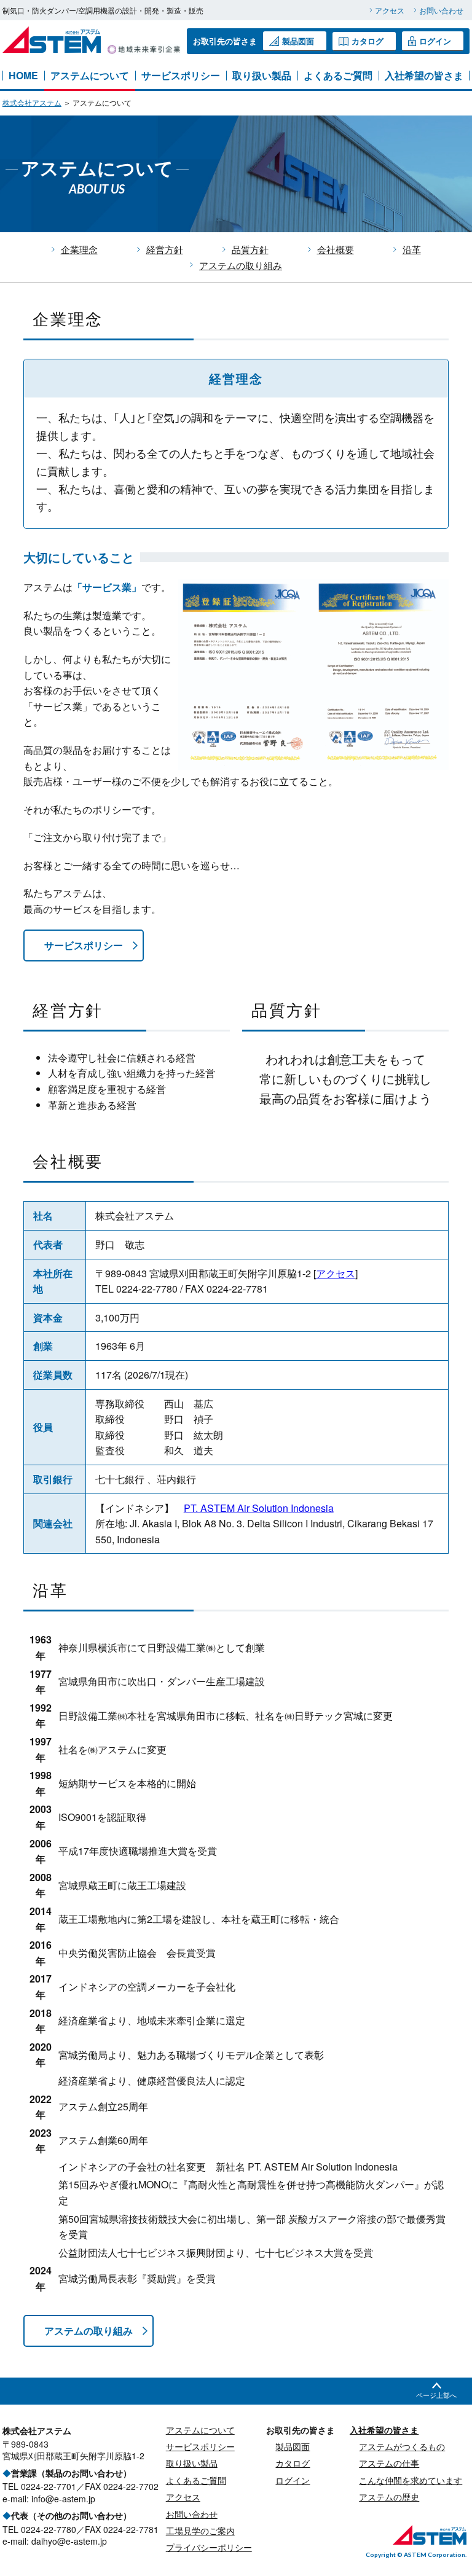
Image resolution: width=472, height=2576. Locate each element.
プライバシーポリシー (209, 2547)
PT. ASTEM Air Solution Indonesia (259, 1508)
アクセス (390, 10)
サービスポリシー (181, 76)
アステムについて (90, 76)
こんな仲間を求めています (411, 2480)
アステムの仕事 (389, 2463)
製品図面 (298, 41)
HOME (23, 76)
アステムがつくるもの (402, 2446)
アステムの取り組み (241, 265)
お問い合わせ (441, 10)
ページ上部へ (436, 2395)
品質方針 (250, 249)
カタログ (368, 41)
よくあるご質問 (338, 76)
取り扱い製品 (262, 76)
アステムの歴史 (389, 2497)
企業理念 (79, 249)
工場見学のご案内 (200, 2531)
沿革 (412, 249)
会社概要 (336, 249)
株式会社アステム (32, 102)
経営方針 (165, 249)
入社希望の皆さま (424, 76)
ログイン (435, 41)
